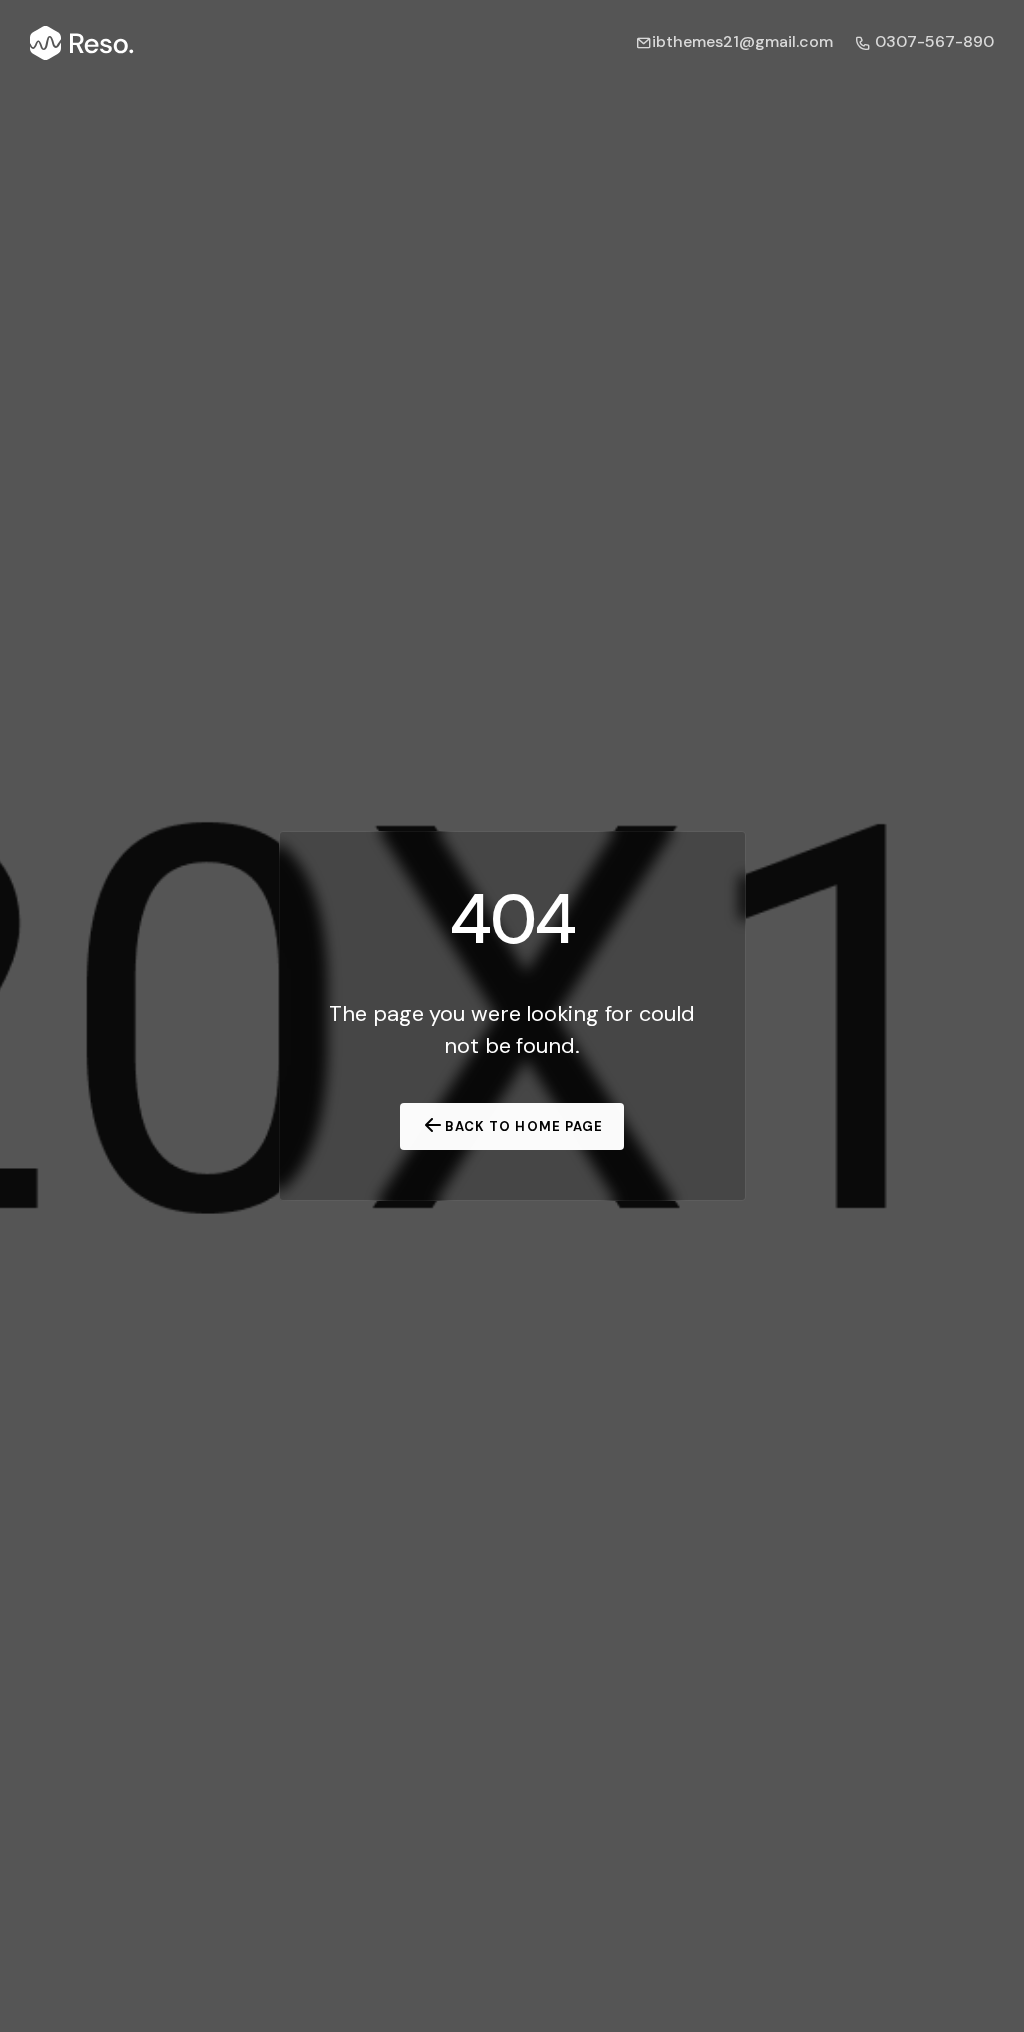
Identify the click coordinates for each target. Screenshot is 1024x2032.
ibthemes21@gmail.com (742, 41)
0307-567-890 (932, 41)
